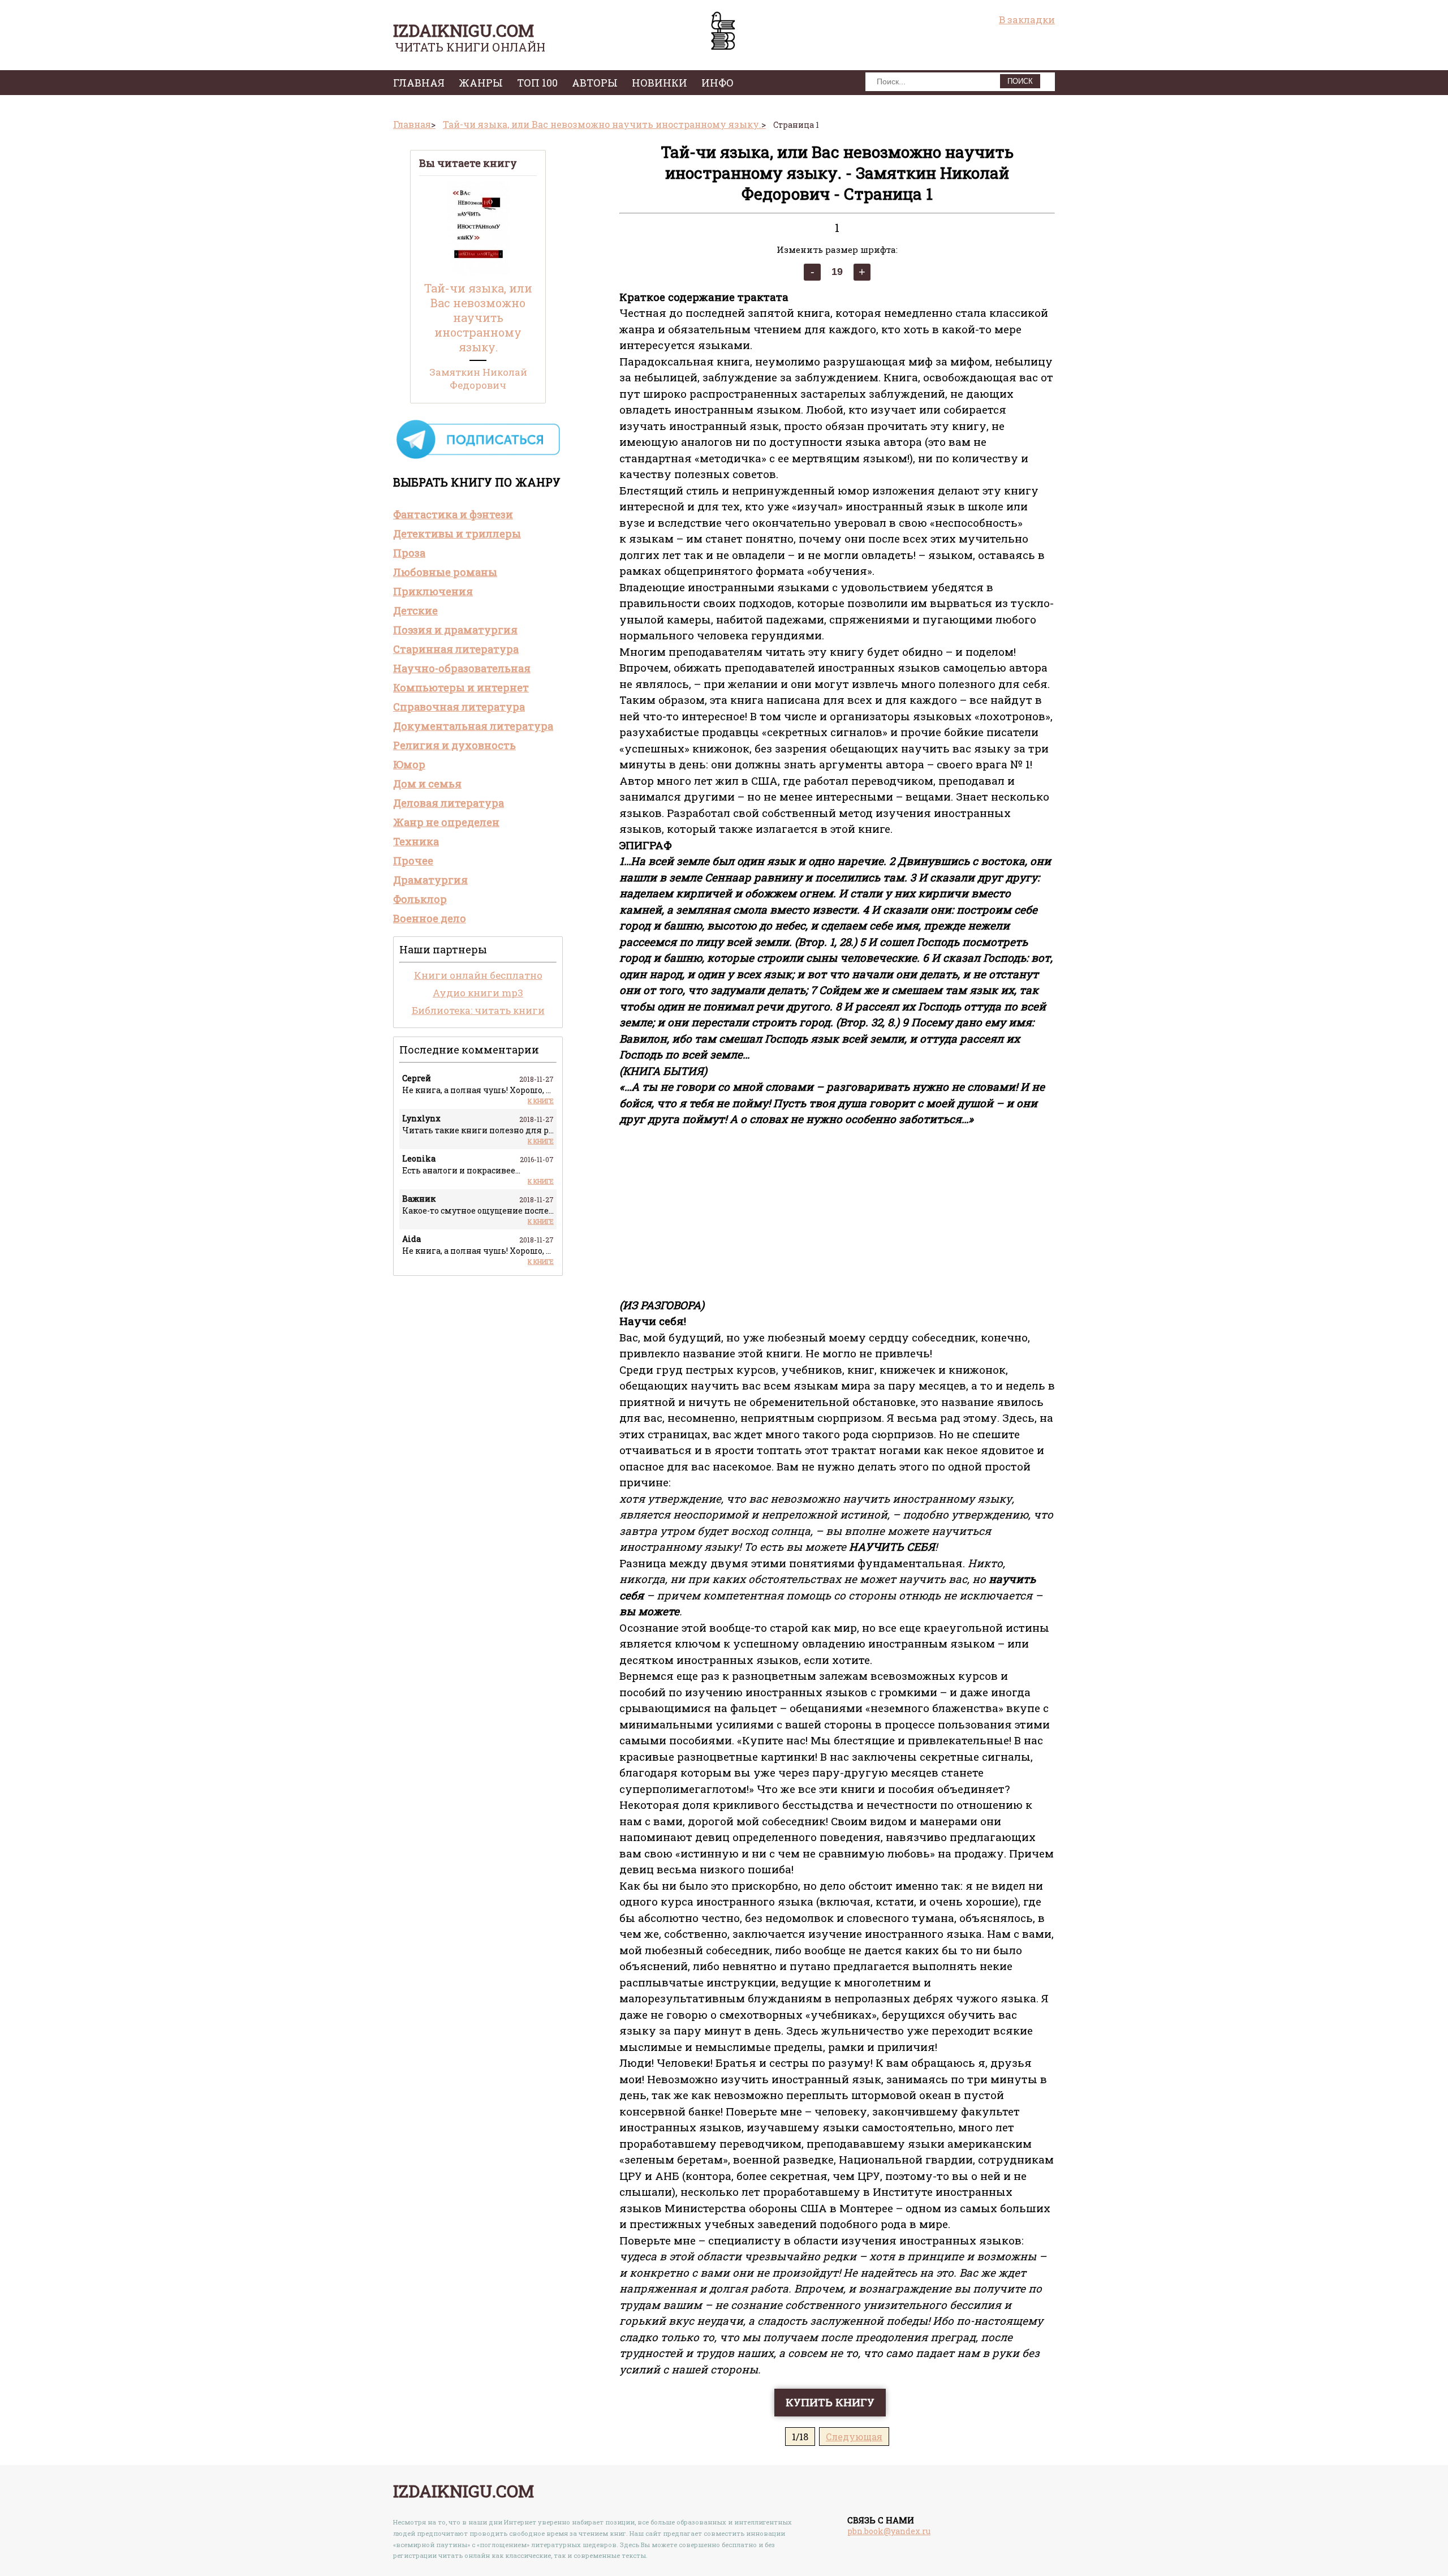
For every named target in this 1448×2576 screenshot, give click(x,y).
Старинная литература (456, 649)
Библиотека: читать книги (478, 1010)
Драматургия (430, 880)
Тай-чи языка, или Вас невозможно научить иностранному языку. (478, 317)
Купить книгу (830, 2402)
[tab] (478, 514)
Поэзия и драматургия (455, 630)
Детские (415, 610)
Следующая (854, 2437)
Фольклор (420, 899)
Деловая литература (449, 803)
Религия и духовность (454, 745)
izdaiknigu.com (464, 30)
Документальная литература (473, 726)
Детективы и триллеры (457, 534)
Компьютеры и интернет (461, 687)
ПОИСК (1020, 81)
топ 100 (537, 83)
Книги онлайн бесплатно (478, 975)
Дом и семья (427, 784)
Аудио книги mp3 (478, 993)
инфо (717, 83)
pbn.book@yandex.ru (889, 2531)
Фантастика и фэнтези (453, 514)
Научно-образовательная (462, 668)
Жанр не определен (446, 822)
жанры (481, 83)
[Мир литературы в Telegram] (478, 458)
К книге (541, 1101)
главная (419, 83)
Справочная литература (459, 707)
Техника (416, 841)
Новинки (660, 83)
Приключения (433, 591)
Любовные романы (445, 572)
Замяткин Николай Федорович (478, 379)
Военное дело (430, 918)
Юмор (409, 764)
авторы (595, 83)
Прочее (413, 861)
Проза (409, 553)
